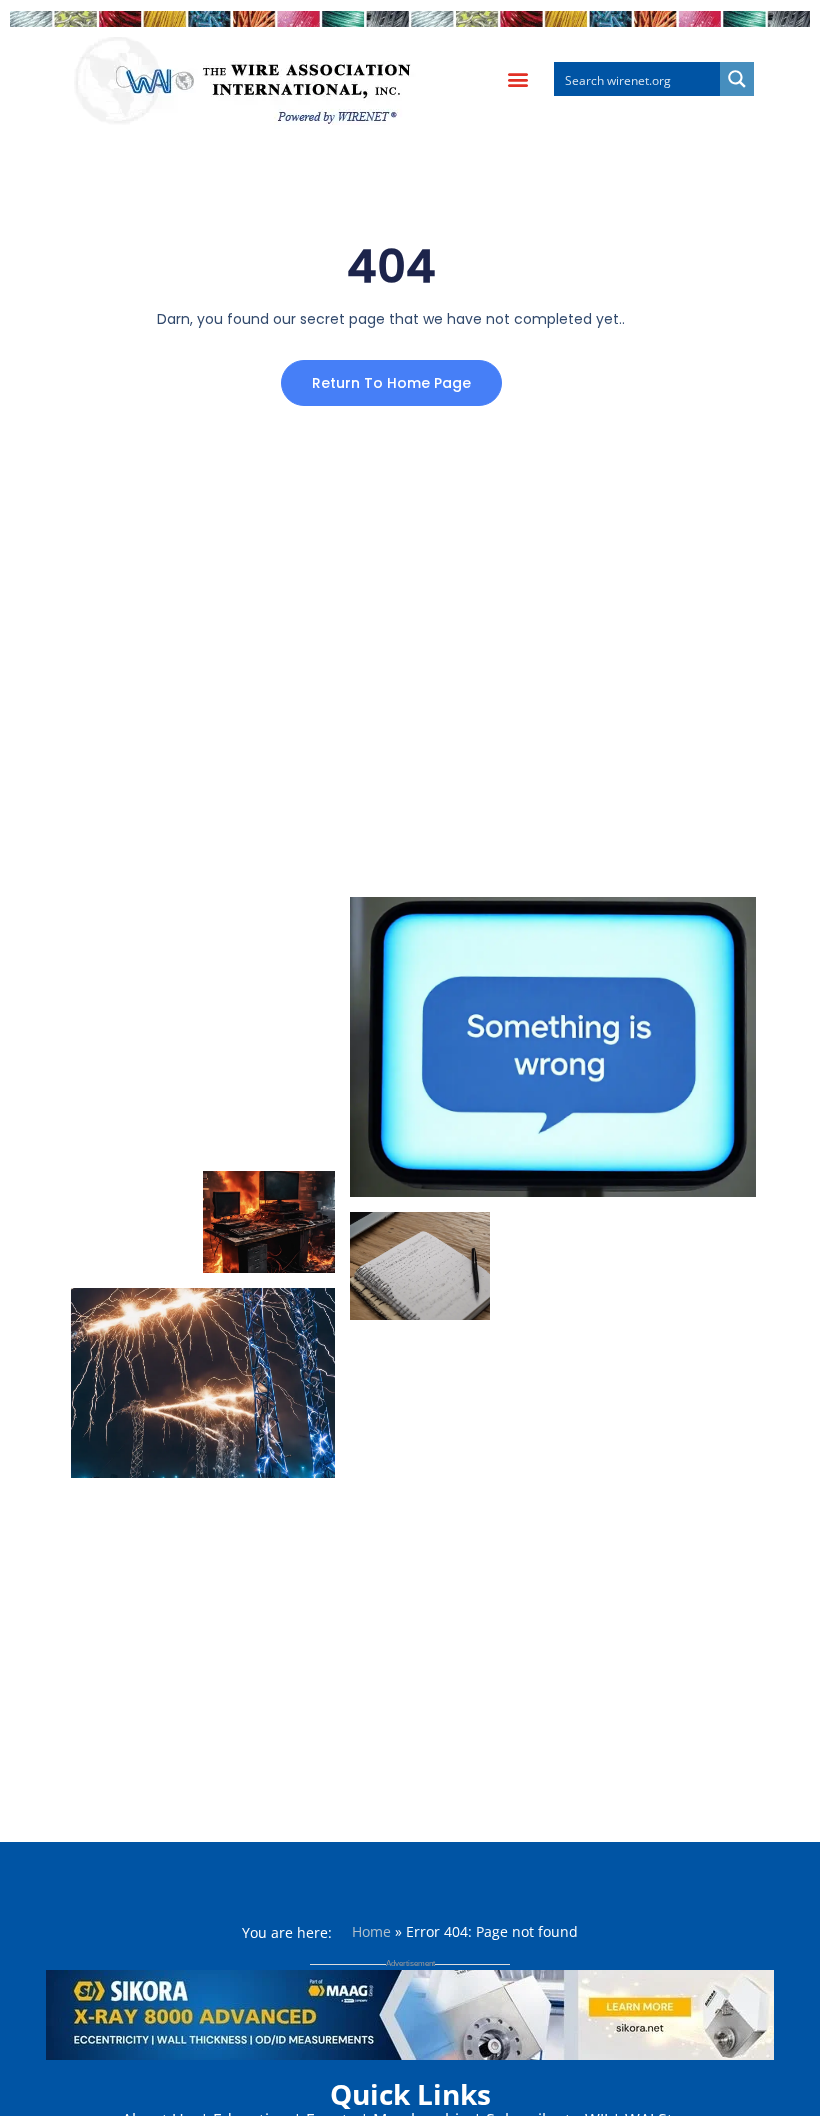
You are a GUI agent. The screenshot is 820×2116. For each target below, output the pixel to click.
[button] (517, 79)
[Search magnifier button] (737, 79)
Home (371, 1931)
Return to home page (391, 383)
